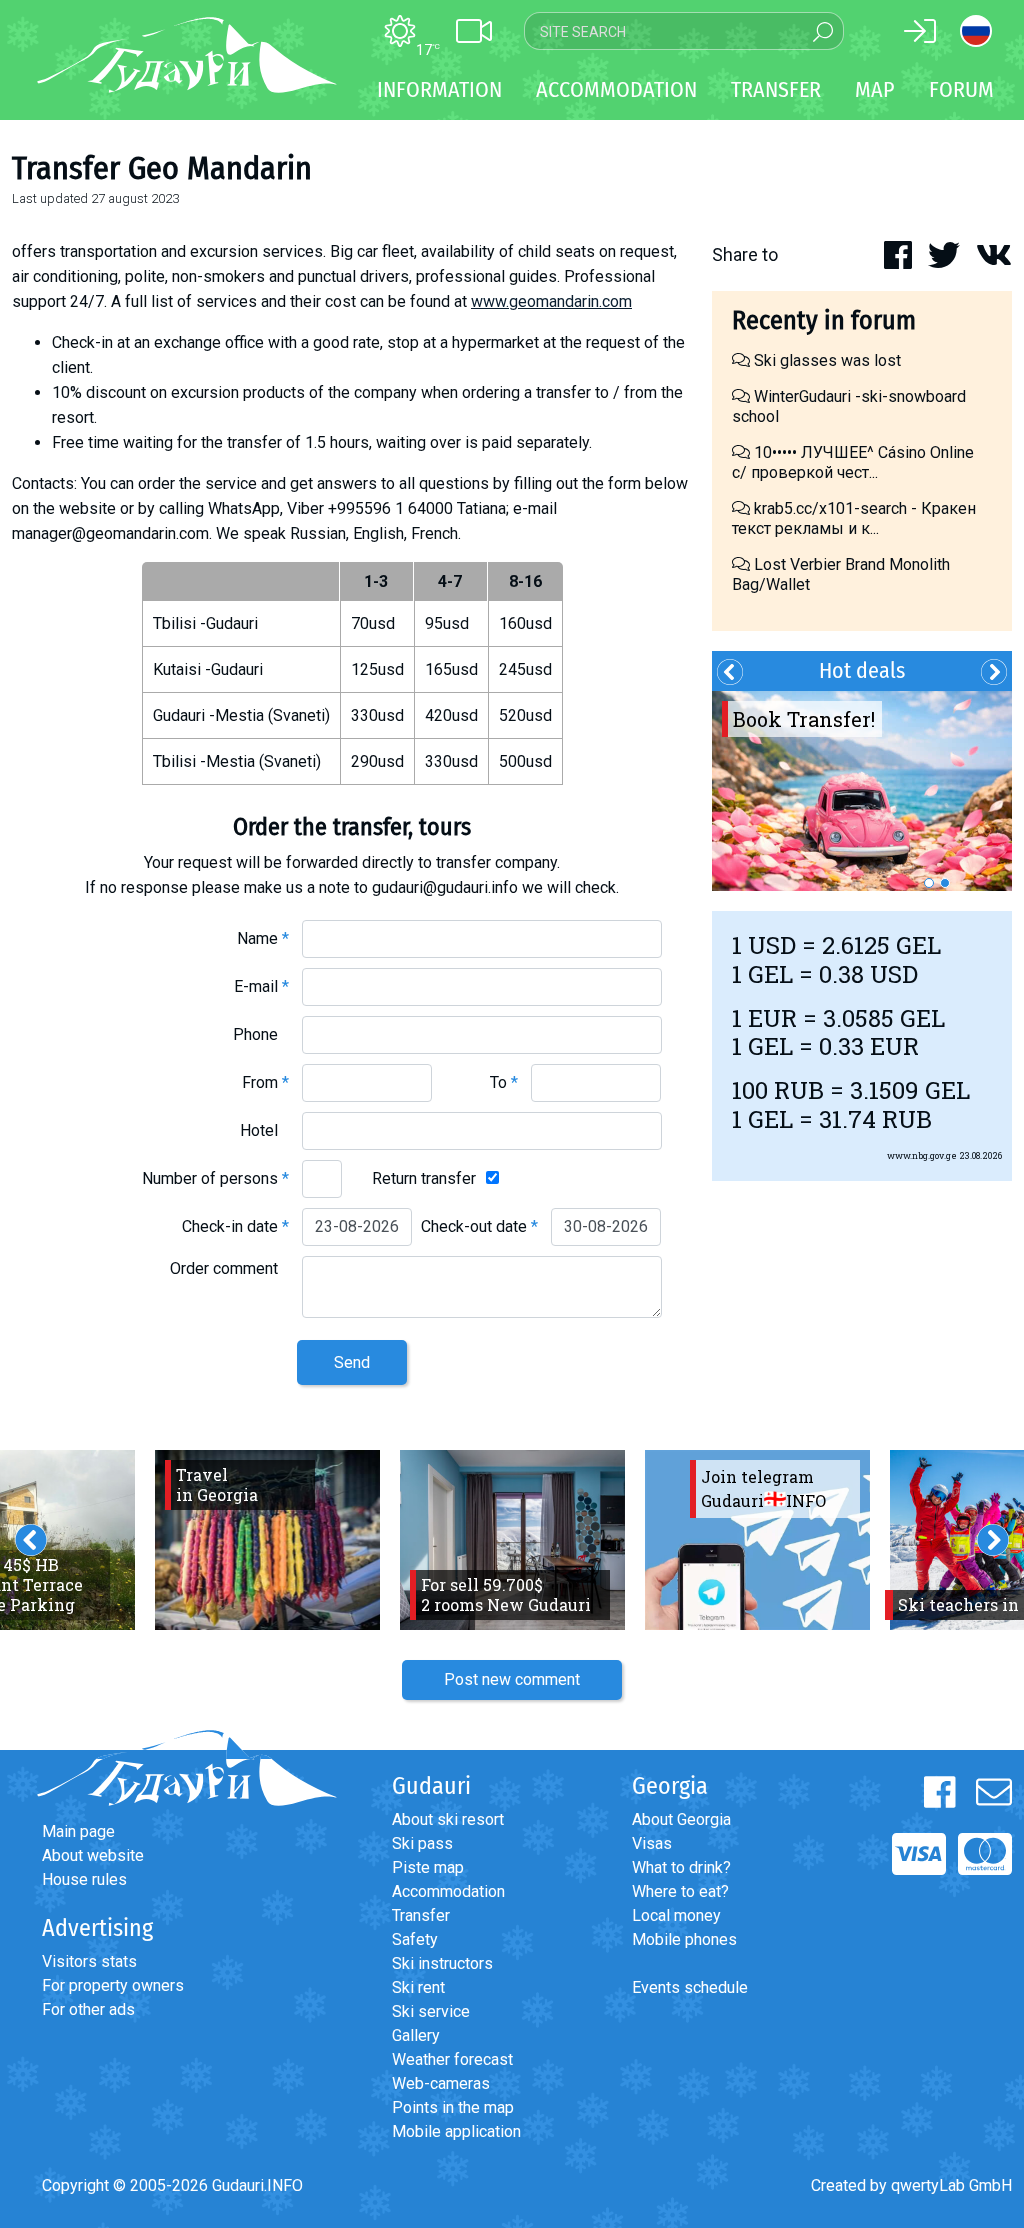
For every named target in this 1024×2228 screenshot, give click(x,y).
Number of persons (215, 1178)
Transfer (421, 1915)
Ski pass (422, 1843)
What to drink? (681, 1867)
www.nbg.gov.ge (922, 1155)
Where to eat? (680, 1891)
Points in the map (453, 2107)
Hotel (264, 1130)
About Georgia (681, 1819)
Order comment (229, 1268)
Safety (415, 1939)
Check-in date (235, 1226)
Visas (652, 1843)
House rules (84, 1879)
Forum (961, 89)
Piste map (428, 1867)
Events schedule (690, 1987)
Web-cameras (441, 2083)
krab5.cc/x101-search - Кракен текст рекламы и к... (854, 518)
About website (93, 1855)
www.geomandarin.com (551, 301)
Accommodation (448, 1891)
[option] (862, 791)
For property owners (113, 1985)
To (504, 1082)
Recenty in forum (824, 320)
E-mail (261, 986)
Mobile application (456, 2131)
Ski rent (418, 1987)
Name (263, 938)
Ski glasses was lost (825, 360)
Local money (676, 1915)
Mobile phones (684, 1939)
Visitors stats (89, 1961)
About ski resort (448, 1819)
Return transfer (424, 1178)
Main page (78, 1831)
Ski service (431, 2011)
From (265, 1082)
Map (875, 89)
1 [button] (929, 883)
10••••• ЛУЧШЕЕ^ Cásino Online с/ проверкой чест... (853, 462)
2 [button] (945, 883)
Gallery (416, 2035)
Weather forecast (452, 2059)
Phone (261, 1034)
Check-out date (479, 1226)
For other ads (88, 2009)
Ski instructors (442, 1963)
